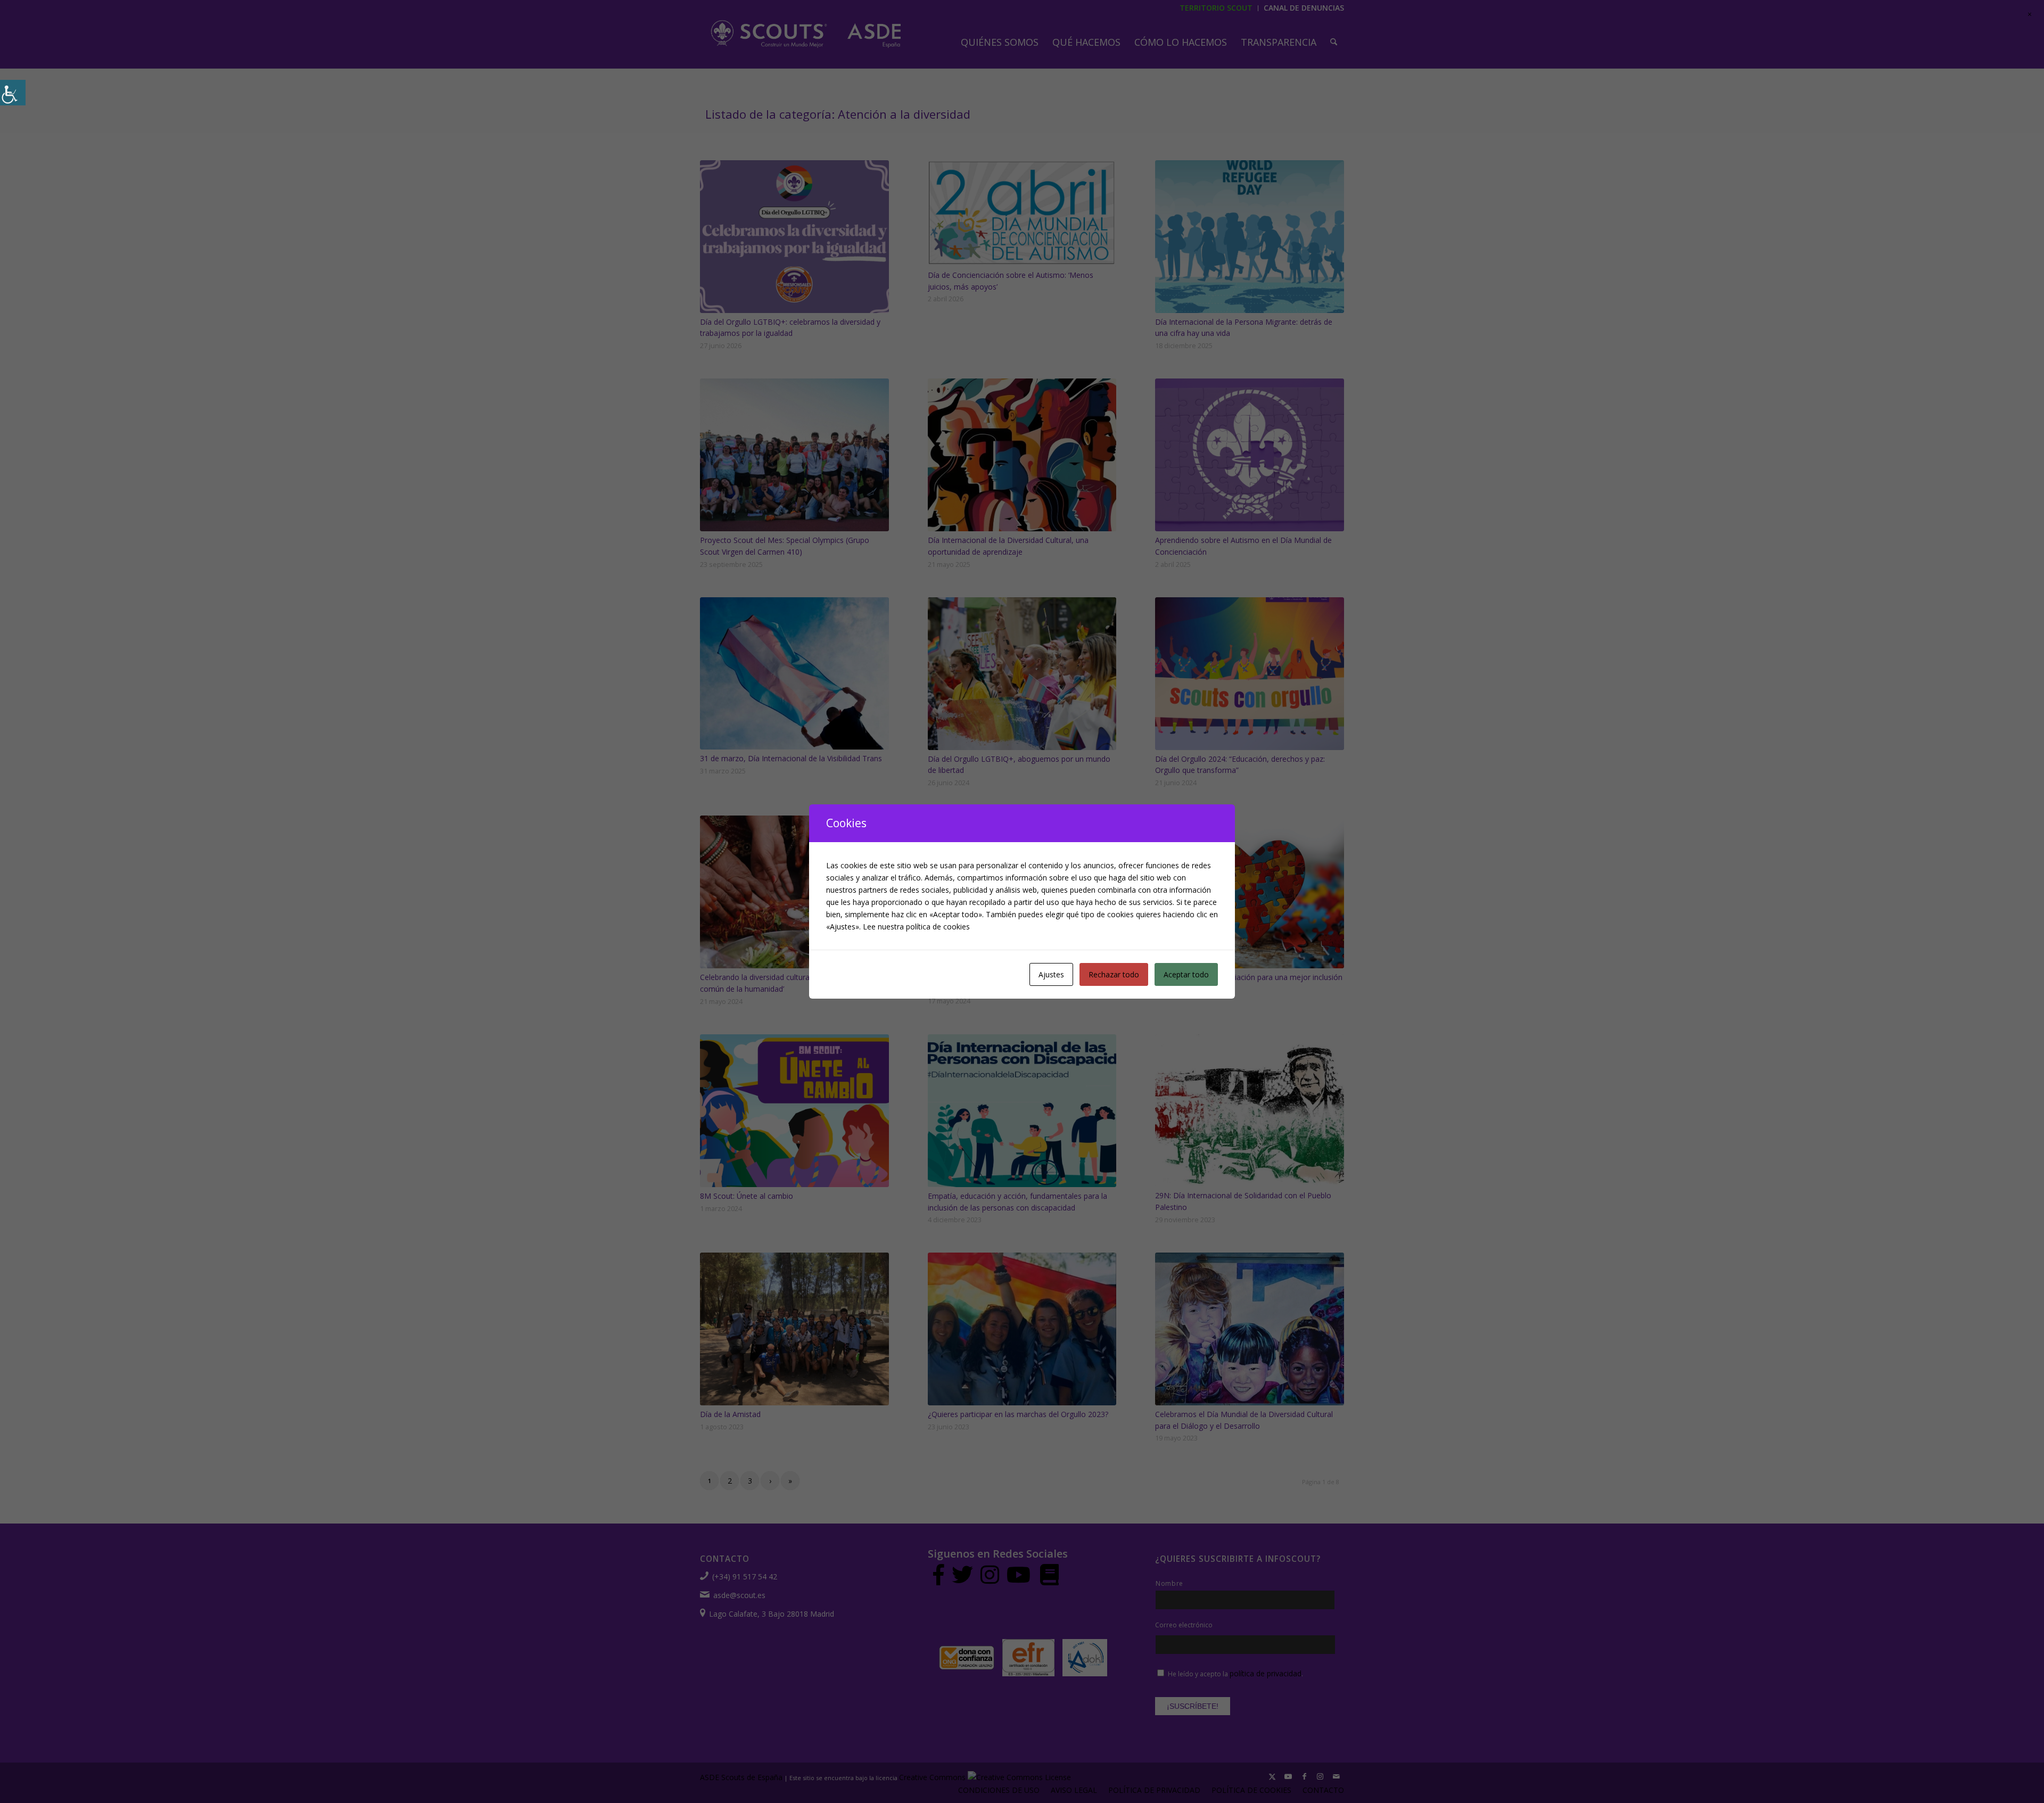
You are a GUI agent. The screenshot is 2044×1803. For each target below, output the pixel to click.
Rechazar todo (1114, 974)
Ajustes (1051, 974)
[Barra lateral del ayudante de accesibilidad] (13, 93)
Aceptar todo (1186, 974)
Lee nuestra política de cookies (916, 927)
